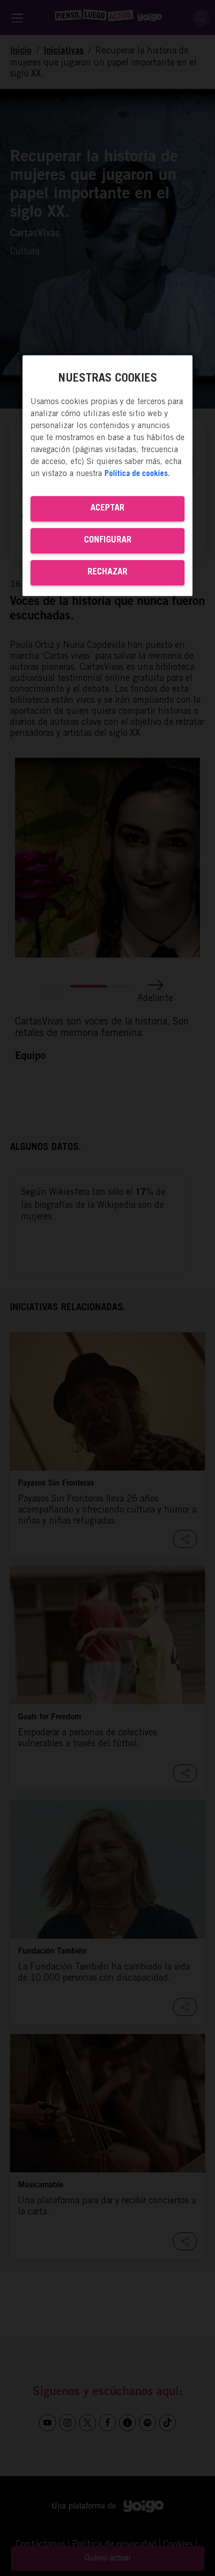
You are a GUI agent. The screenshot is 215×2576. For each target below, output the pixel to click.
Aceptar (107, 509)
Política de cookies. (137, 474)
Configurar (108, 540)
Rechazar (107, 572)
